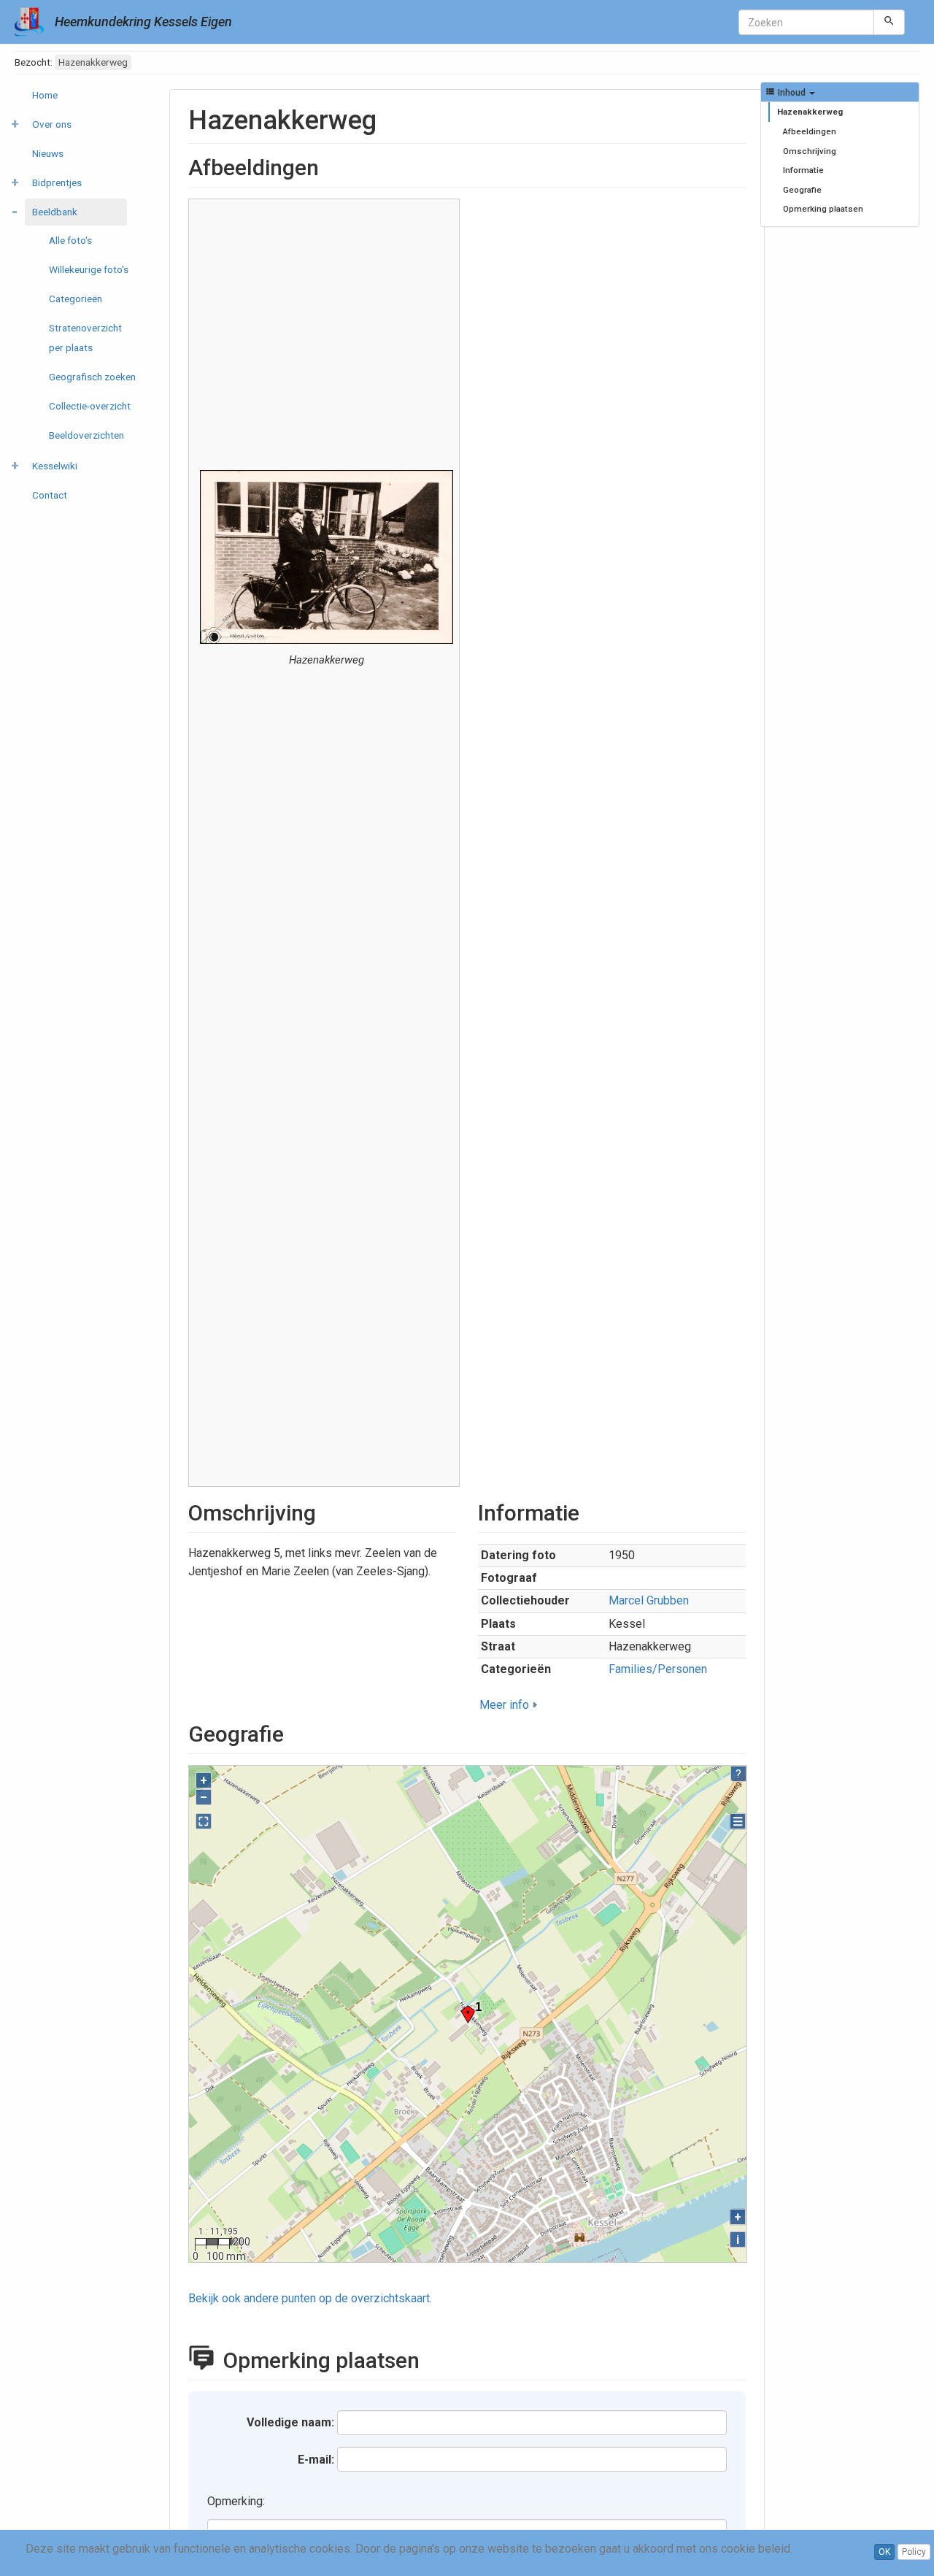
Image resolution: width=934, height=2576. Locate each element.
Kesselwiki (55, 466)
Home (45, 95)
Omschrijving (810, 151)
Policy (914, 2552)
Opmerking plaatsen (823, 209)
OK (884, 2552)
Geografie (802, 190)
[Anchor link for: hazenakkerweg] (390, 118)
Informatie (803, 170)
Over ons (52, 124)
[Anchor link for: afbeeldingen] (330, 166)
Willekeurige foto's (89, 269)
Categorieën (76, 299)
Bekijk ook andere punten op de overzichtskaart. (310, 2298)
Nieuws (48, 153)
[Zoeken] (889, 22)
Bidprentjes (57, 182)
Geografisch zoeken (92, 377)
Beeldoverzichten (86, 435)
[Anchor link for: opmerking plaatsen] (436, 2358)
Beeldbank (55, 212)
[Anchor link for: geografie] (295, 1732)
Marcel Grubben (649, 1600)
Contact (50, 495)
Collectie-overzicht (90, 406)
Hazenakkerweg (810, 112)
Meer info (504, 1705)
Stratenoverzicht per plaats (85, 338)
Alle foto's (70, 240)
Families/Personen (658, 1669)
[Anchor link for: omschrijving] (327, 1511)
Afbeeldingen (810, 131)
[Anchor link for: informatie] (590, 1511)
